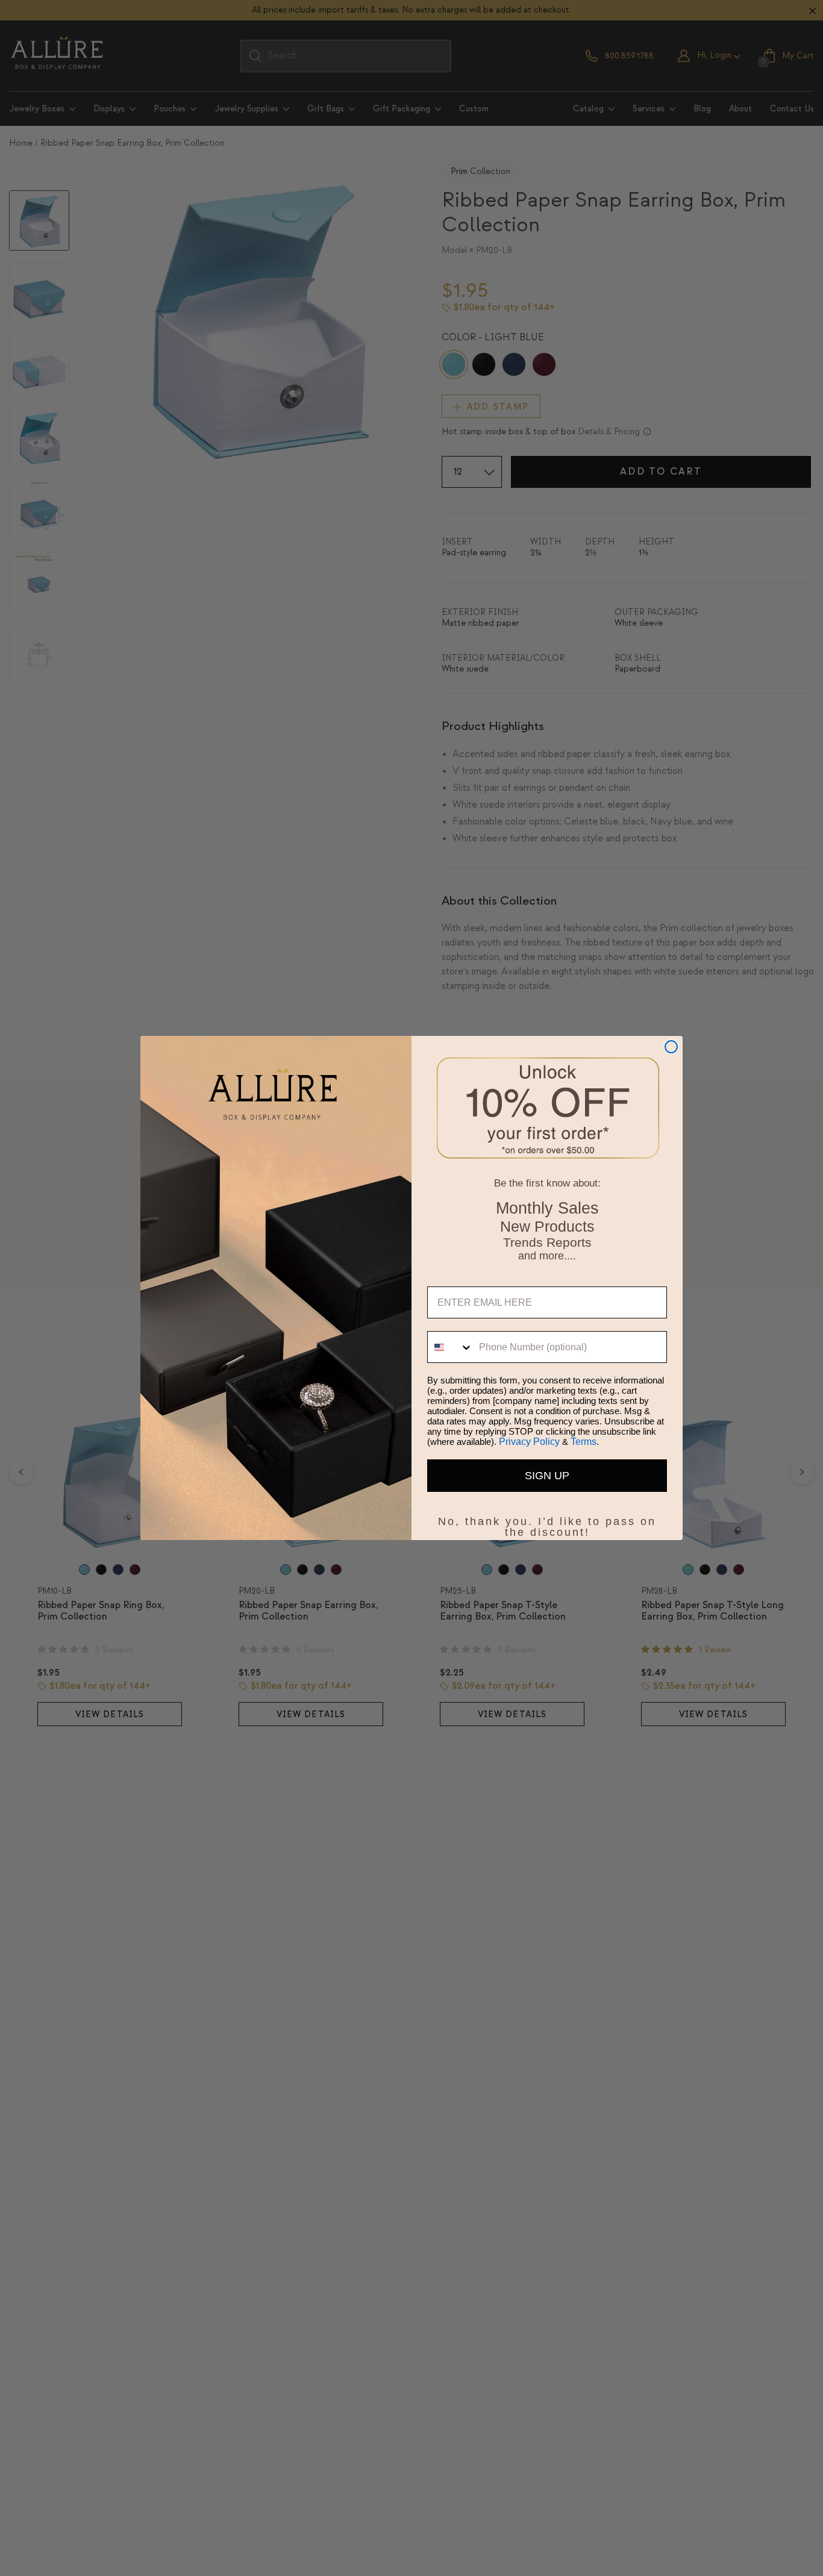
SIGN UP (547, 1476)
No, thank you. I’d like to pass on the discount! (547, 1519)
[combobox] (450, 1347)
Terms (584, 1442)
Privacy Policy (529, 1442)
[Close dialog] (671, 1047)
